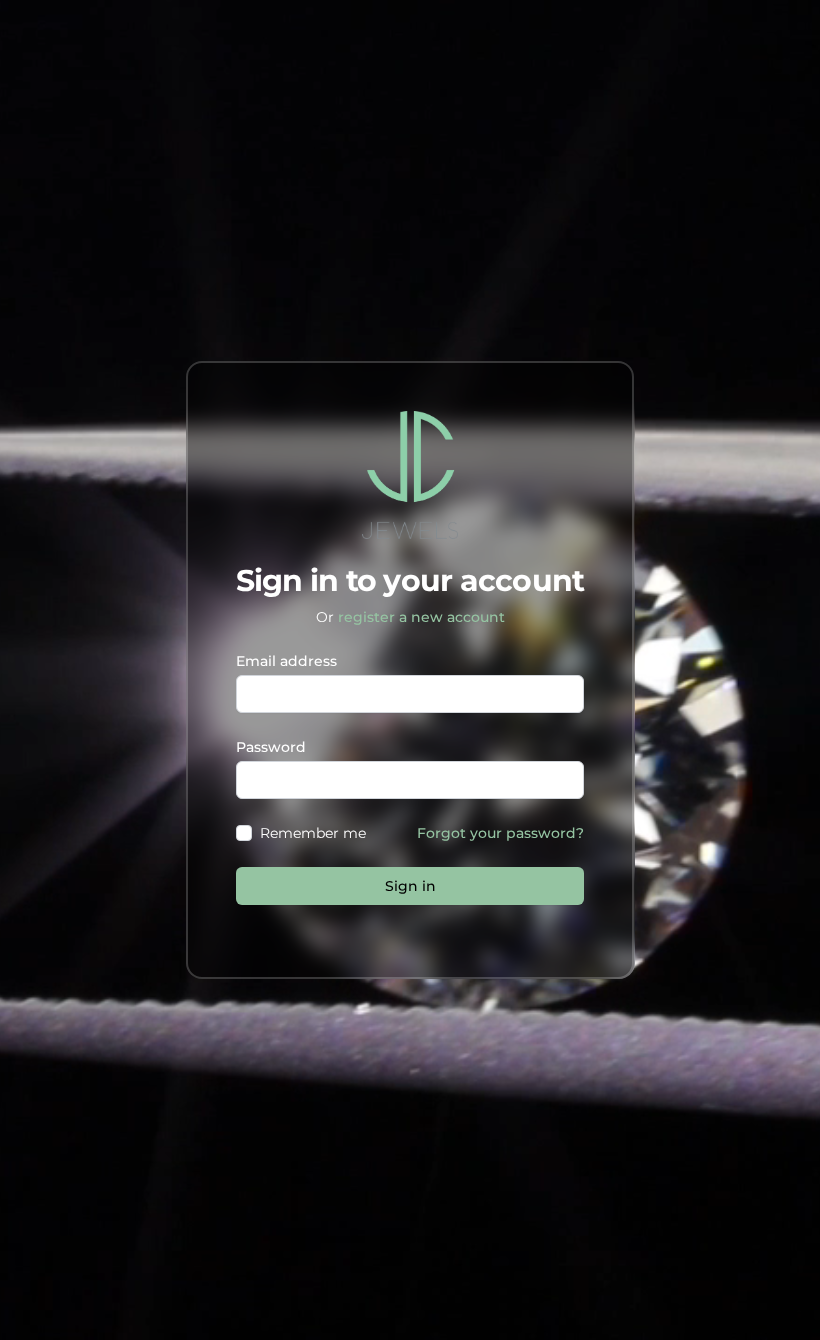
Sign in (410, 886)
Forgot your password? (500, 833)
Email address (286, 661)
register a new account (421, 617)
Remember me (313, 833)
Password (271, 747)
